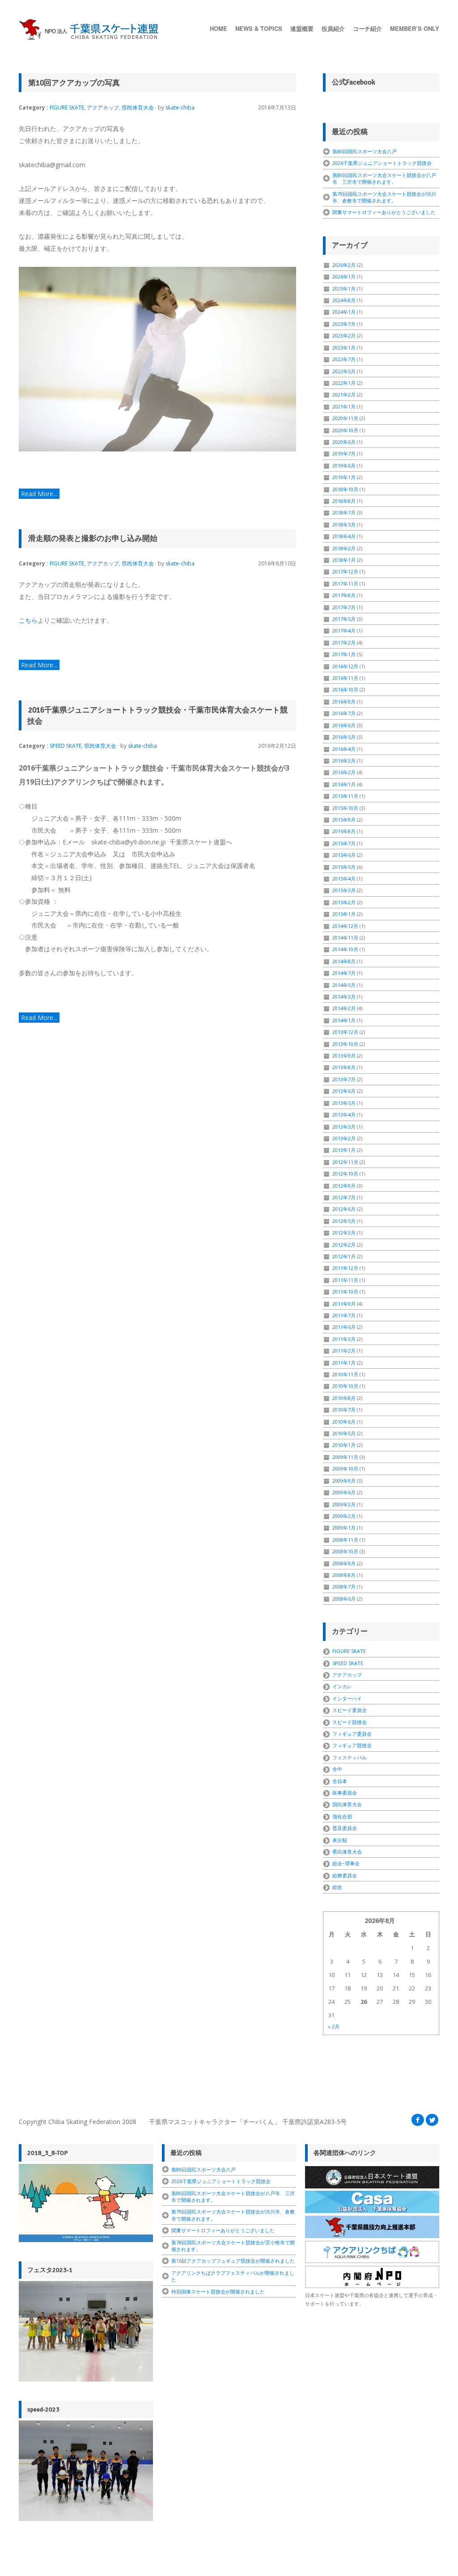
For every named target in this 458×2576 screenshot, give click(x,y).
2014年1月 (344, 1020)
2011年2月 (344, 1351)
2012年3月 (344, 1233)
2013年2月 (344, 1138)
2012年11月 (345, 1162)
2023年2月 (344, 335)
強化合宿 (342, 1816)
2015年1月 (344, 914)
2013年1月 (344, 1150)
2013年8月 (344, 1067)
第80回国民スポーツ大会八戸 (365, 151)
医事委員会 (345, 1793)
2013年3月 (344, 1127)
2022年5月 (344, 371)
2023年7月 (344, 324)
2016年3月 (344, 761)
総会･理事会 (346, 1863)
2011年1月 (344, 1363)
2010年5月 (344, 1433)
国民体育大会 (347, 1804)
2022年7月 (344, 359)
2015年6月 (344, 855)
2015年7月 (344, 843)
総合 (337, 1887)
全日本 (340, 1781)
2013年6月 (344, 1091)
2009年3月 (344, 1504)
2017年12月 (345, 571)
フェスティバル (350, 1757)
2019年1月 (344, 477)
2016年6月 (344, 725)
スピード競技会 (350, 1722)
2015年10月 (345, 808)
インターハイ (347, 1698)
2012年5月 (344, 1221)
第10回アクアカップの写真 (74, 83)
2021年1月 (344, 407)
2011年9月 (344, 1304)
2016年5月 (344, 737)
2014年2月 (344, 1008)
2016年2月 (344, 772)
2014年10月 (345, 949)
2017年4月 (344, 630)
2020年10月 (345, 430)
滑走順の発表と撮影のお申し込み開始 (93, 538)
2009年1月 (344, 1528)
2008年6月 (344, 1599)
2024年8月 (344, 300)
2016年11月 (345, 678)
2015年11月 (345, 796)
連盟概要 (302, 28)
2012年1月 (344, 1256)
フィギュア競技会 (352, 1745)
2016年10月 (345, 689)
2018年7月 (344, 512)
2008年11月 (345, 1540)
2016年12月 (345, 666)
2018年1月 (344, 560)
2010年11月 (345, 1374)
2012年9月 (344, 1186)
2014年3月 (344, 997)
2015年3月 (344, 890)
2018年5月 (344, 525)
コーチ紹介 (367, 28)
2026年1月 (344, 276)
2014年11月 (345, 938)
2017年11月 (345, 584)
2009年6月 (344, 1492)
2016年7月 (344, 713)
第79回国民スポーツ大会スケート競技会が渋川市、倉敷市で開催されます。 (384, 197)
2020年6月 (344, 442)
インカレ (342, 1686)
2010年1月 (344, 1445)
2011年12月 (345, 1268)
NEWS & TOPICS (259, 28)
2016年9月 (344, 702)
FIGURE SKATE (67, 108)
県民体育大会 (138, 108)
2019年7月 (344, 453)
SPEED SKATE (66, 746)
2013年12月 (345, 1032)
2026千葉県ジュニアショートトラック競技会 (382, 163)
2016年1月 (344, 784)
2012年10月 (345, 1174)
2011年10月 (345, 1292)
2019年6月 (344, 466)
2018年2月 (344, 548)
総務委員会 (345, 1875)
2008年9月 (344, 1563)
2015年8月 (344, 831)
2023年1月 (344, 348)
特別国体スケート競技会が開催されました (218, 2291)
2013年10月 (345, 1044)
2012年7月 (344, 1197)
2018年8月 (344, 501)
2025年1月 (344, 289)
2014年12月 (345, 926)
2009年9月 (344, 1481)
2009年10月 (345, 1469)
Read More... (39, 494)
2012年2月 (344, 1245)
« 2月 (334, 2026)
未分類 (340, 1840)
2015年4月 (344, 879)
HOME (218, 28)
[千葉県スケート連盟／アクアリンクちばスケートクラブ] (90, 30)
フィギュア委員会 (352, 1734)
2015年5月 (344, 867)
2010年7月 (344, 1410)
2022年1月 (344, 383)
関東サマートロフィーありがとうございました (384, 212)
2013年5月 (344, 1103)
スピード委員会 (350, 1710)
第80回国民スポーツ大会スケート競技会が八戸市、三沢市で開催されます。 (384, 178)
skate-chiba (180, 108)
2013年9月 (344, 1056)
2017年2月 (344, 643)
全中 (337, 1769)
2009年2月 (344, 1516)
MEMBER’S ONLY (415, 28)
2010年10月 (345, 1386)
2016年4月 (344, 749)
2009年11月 (345, 1457)
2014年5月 (344, 985)
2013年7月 (344, 1079)
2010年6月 (344, 1422)
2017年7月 (344, 607)
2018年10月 (345, 489)
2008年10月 (345, 1551)
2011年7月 (344, 1315)
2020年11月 (345, 418)
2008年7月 (344, 1587)
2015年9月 (344, 820)
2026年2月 (344, 265)
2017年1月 (344, 654)
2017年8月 (344, 595)
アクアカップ (103, 108)
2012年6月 (344, 1209)
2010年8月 (344, 1398)
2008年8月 (344, 1575)
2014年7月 (344, 973)
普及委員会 (345, 1828)
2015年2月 (344, 902)
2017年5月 (344, 619)
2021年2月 (344, 394)
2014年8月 (344, 961)
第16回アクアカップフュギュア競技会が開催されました (233, 2261)
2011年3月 (344, 1339)
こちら (28, 620)
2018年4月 (344, 536)
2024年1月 (344, 312)
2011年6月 (344, 1327)
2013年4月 (344, 1115)
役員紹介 (333, 28)
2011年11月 (345, 1280)
